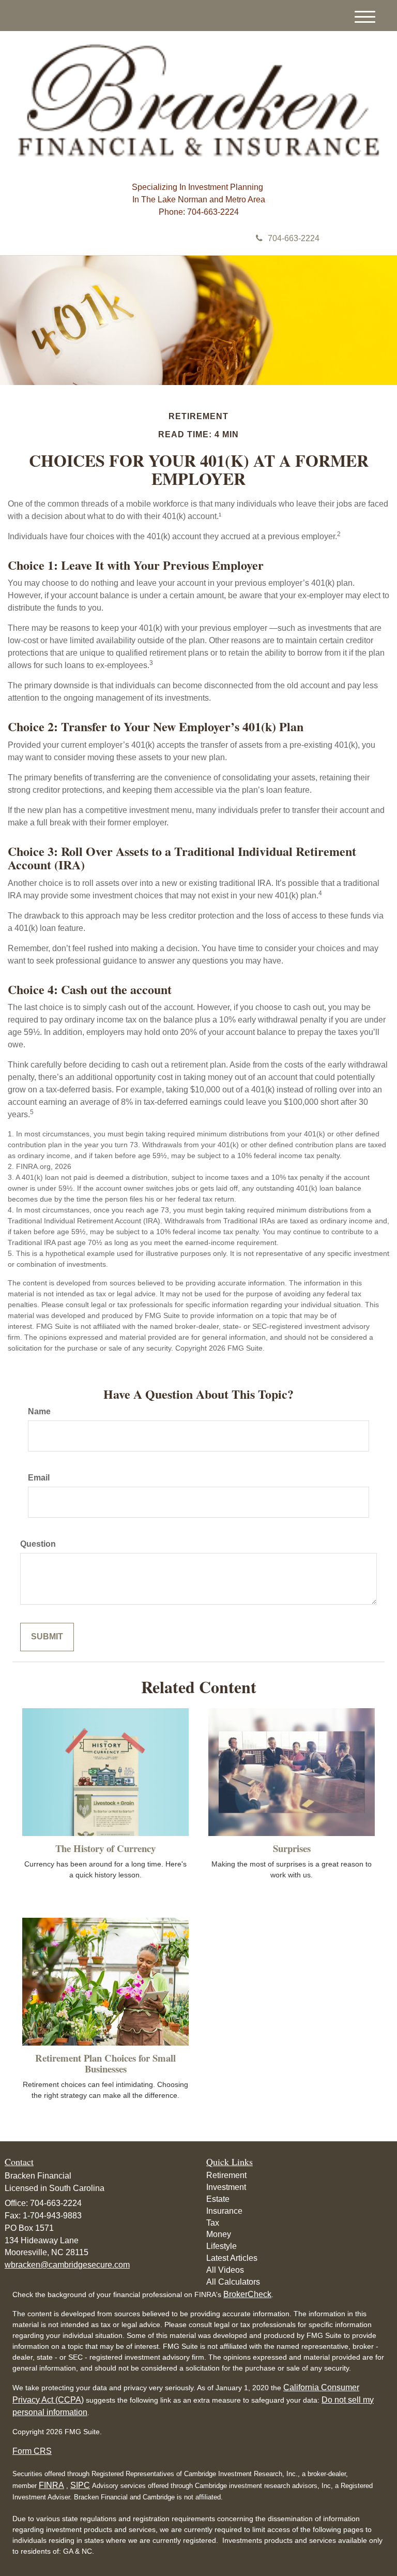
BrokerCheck (247, 2294)
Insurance (224, 2211)
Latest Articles (232, 2258)
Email (39, 1478)
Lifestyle (222, 2246)
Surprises (292, 1848)
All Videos (225, 2270)
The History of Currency (105, 1848)
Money (219, 2234)
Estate (218, 2199)
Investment (226, 2187)
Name (39, 1411)
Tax (213, 2223)
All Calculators (233, 2282)
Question (38, 1544)
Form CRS (32, 2451)
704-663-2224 (294, 238)
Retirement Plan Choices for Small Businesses (105, 2063)
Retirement (226, 2175)
